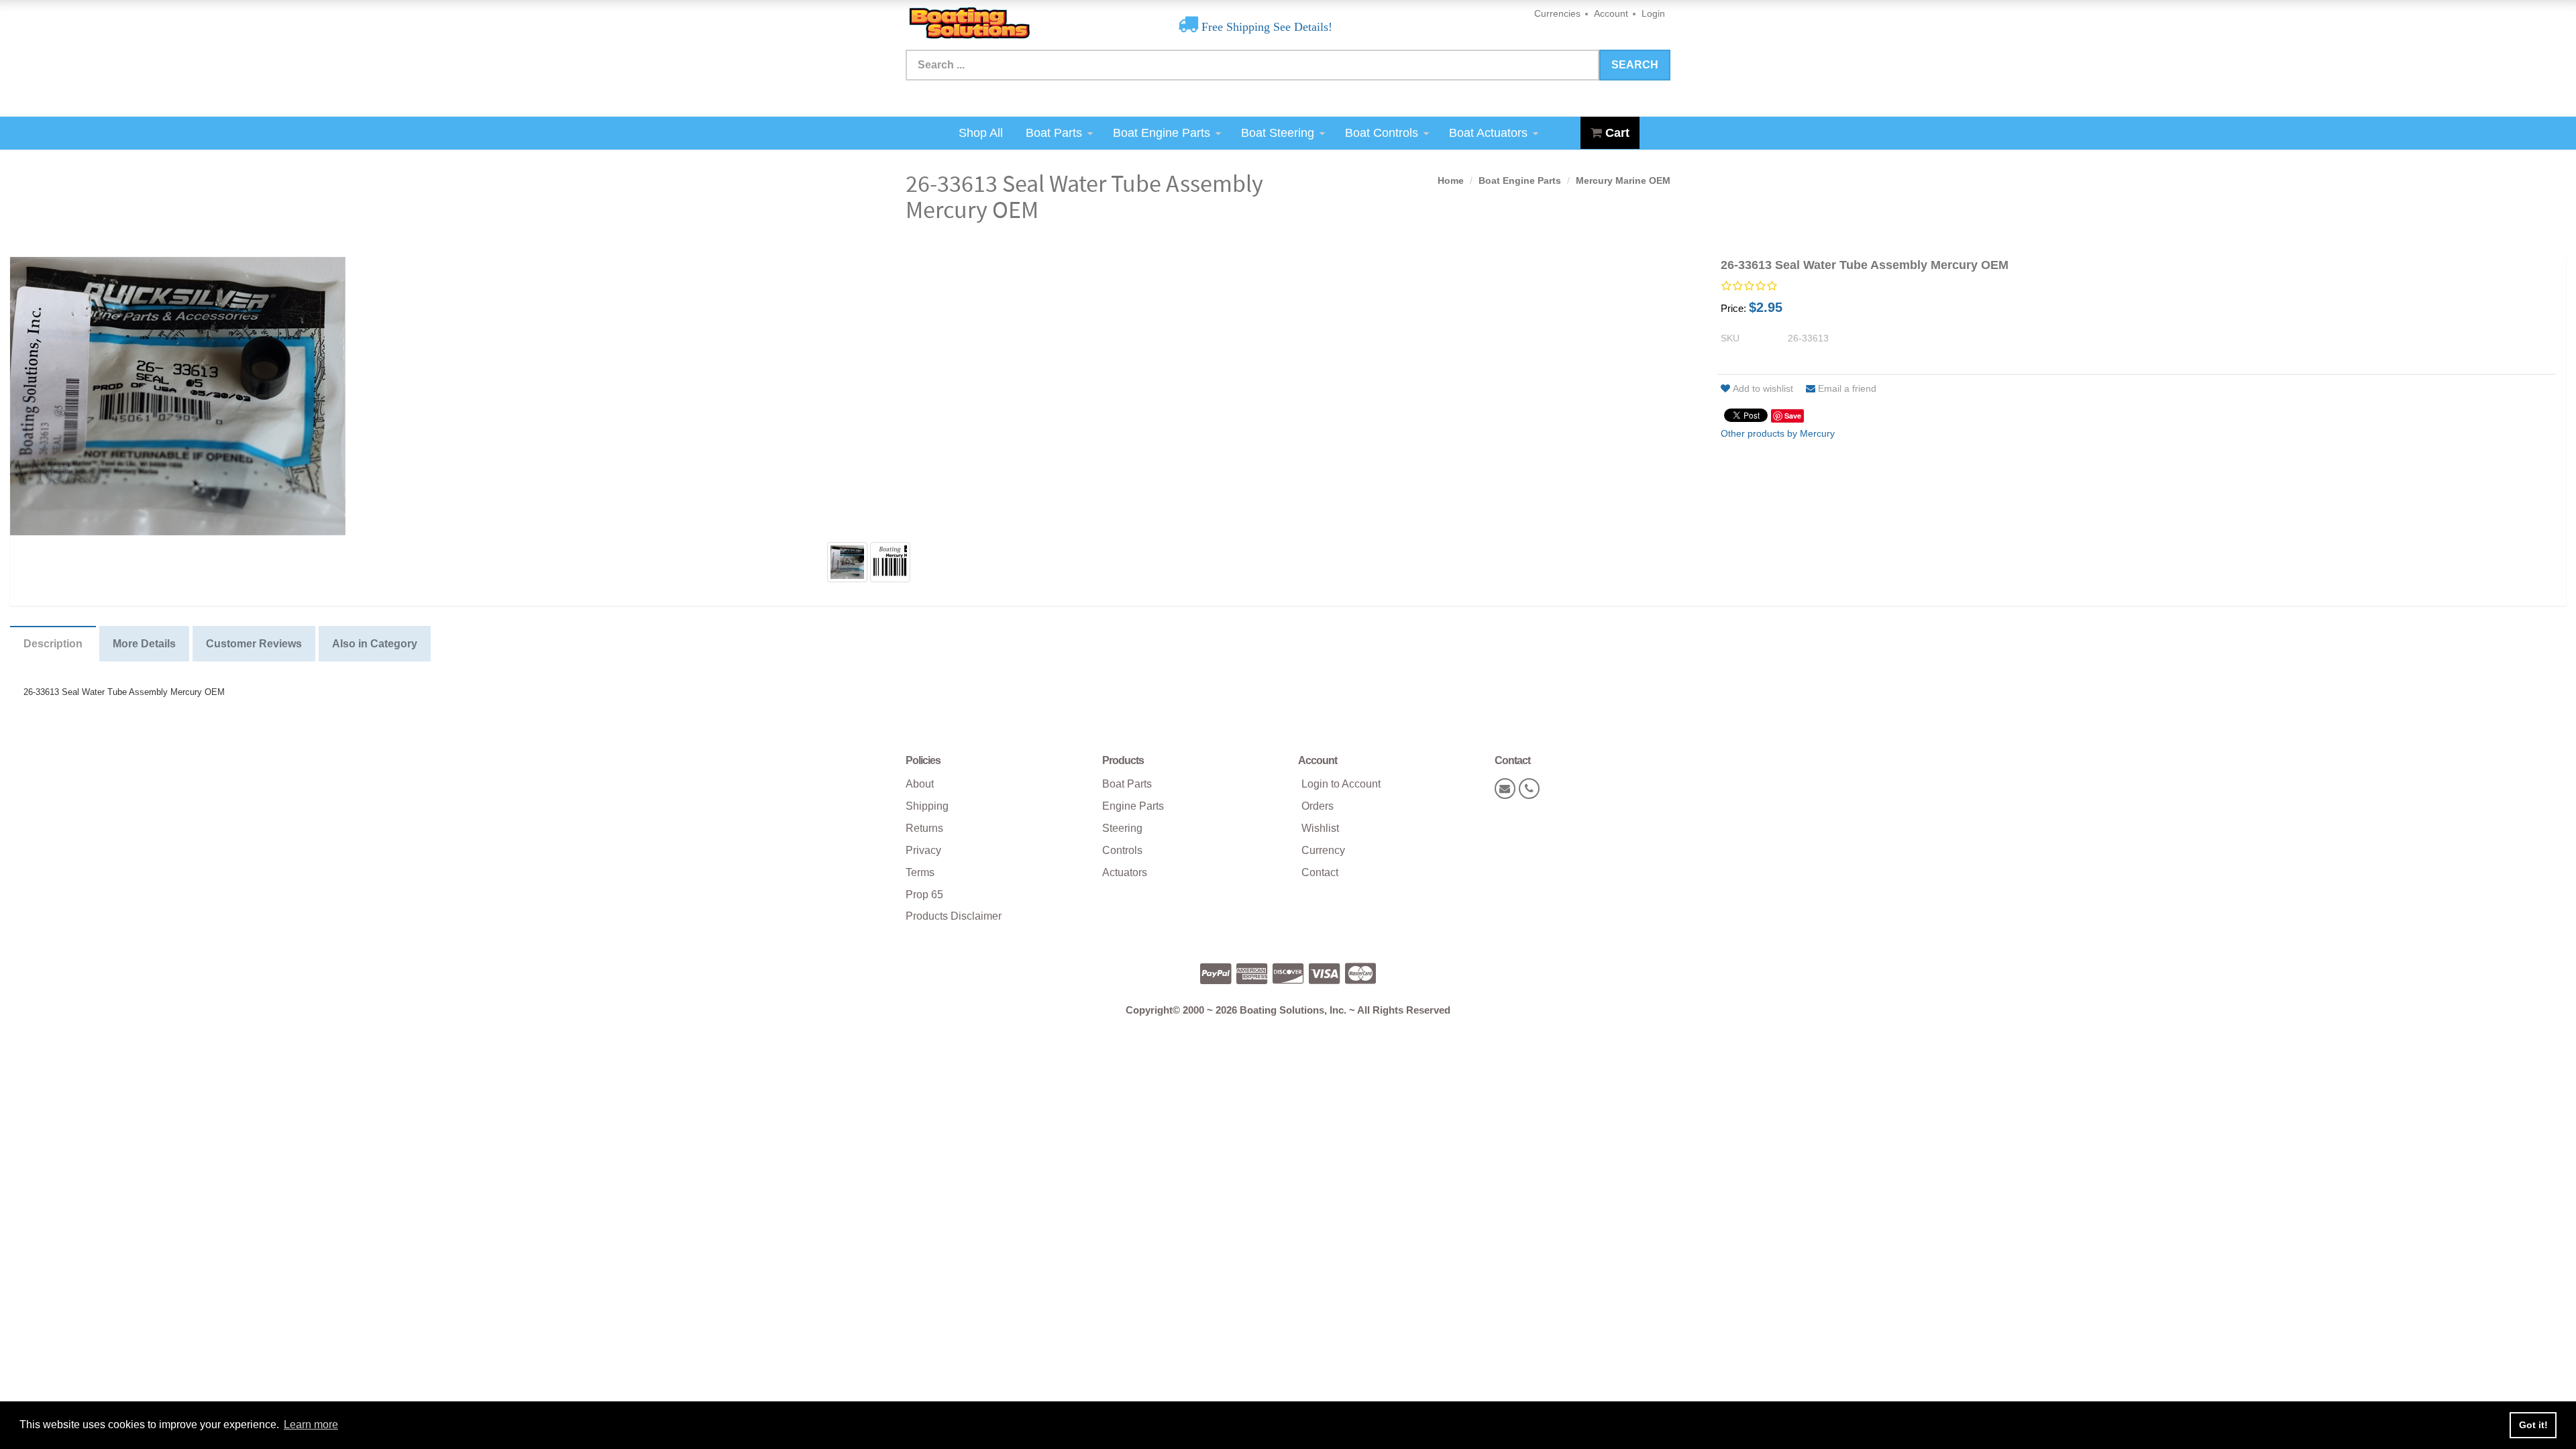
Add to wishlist (1763, 388)
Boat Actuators (1488, 133)
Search (1635, 65)
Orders (1318, 806)
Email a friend (1847, 388)
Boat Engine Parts (1162, 133)
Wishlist (1320, 828)
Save (1793, 416)
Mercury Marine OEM (1623, 180)
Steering (1122, 828)
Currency (1323, 850)
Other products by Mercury (1778, 433)
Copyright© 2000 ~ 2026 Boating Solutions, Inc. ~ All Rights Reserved (1288, 1010)
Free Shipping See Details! (1265, 27)
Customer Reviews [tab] (254, 644)
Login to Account (1341, 784)
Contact (1320, 872)
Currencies (1557, 13)
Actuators (1125, 872)
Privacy (923, 850)
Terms (920, 872)
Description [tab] (53, 644)
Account (1611, 13)
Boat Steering (1278, 133)
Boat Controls (1382, 133)
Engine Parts (1133, 806)
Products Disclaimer (954, 916)
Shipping (927, 806)
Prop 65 (924, 895)
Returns (924, 828)
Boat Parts (1054, 133)
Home (1451, 180)
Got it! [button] (2533, 1425)
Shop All (981, 133)
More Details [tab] (144, 644)
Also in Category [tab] (375, 644)
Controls (1122, 850)
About (920, 784)
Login (1653, 13)
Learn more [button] (311, 1425)
